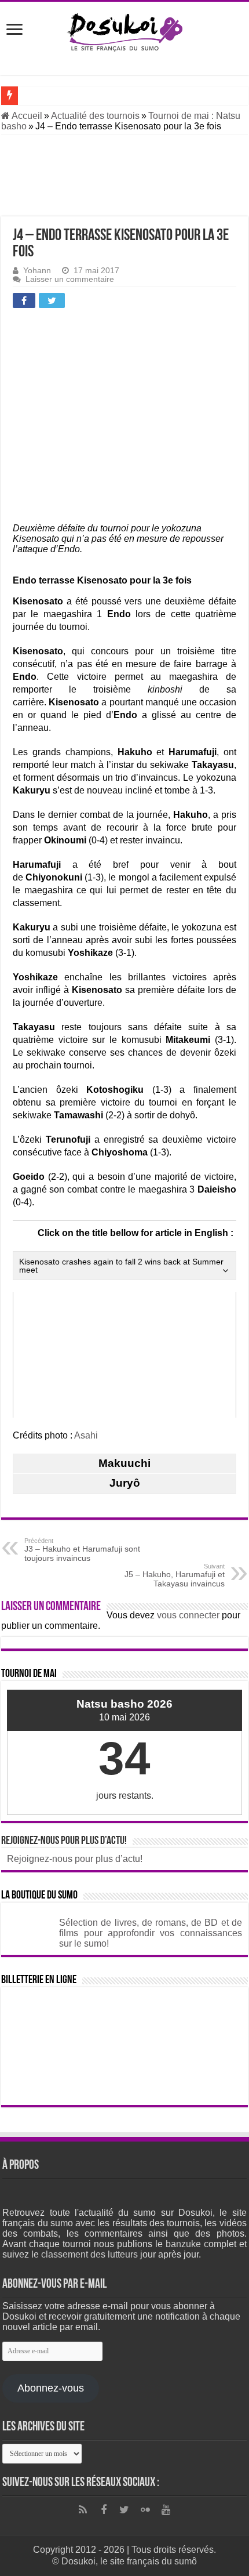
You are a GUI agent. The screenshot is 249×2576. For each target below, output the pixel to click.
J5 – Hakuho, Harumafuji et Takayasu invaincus (175, 1575)
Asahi (86, 1435)
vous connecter (188, 1615)
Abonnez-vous (51, 2388)
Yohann (37, 271)
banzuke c (187, 2244)
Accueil (26, 116)
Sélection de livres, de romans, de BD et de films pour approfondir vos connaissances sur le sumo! (151, 1933)
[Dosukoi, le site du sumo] (124, 30)
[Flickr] (145, 2510)
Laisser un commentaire (70, 279)
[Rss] (83, 2510)
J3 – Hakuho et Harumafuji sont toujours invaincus (82, 1550)
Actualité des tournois (95, 116)
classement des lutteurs (89, 2254)
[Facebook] (104, 2510)
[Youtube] (166, 2510)
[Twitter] (124, 2510)
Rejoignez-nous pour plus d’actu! (64, 1841)
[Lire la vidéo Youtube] (124, 1355)
